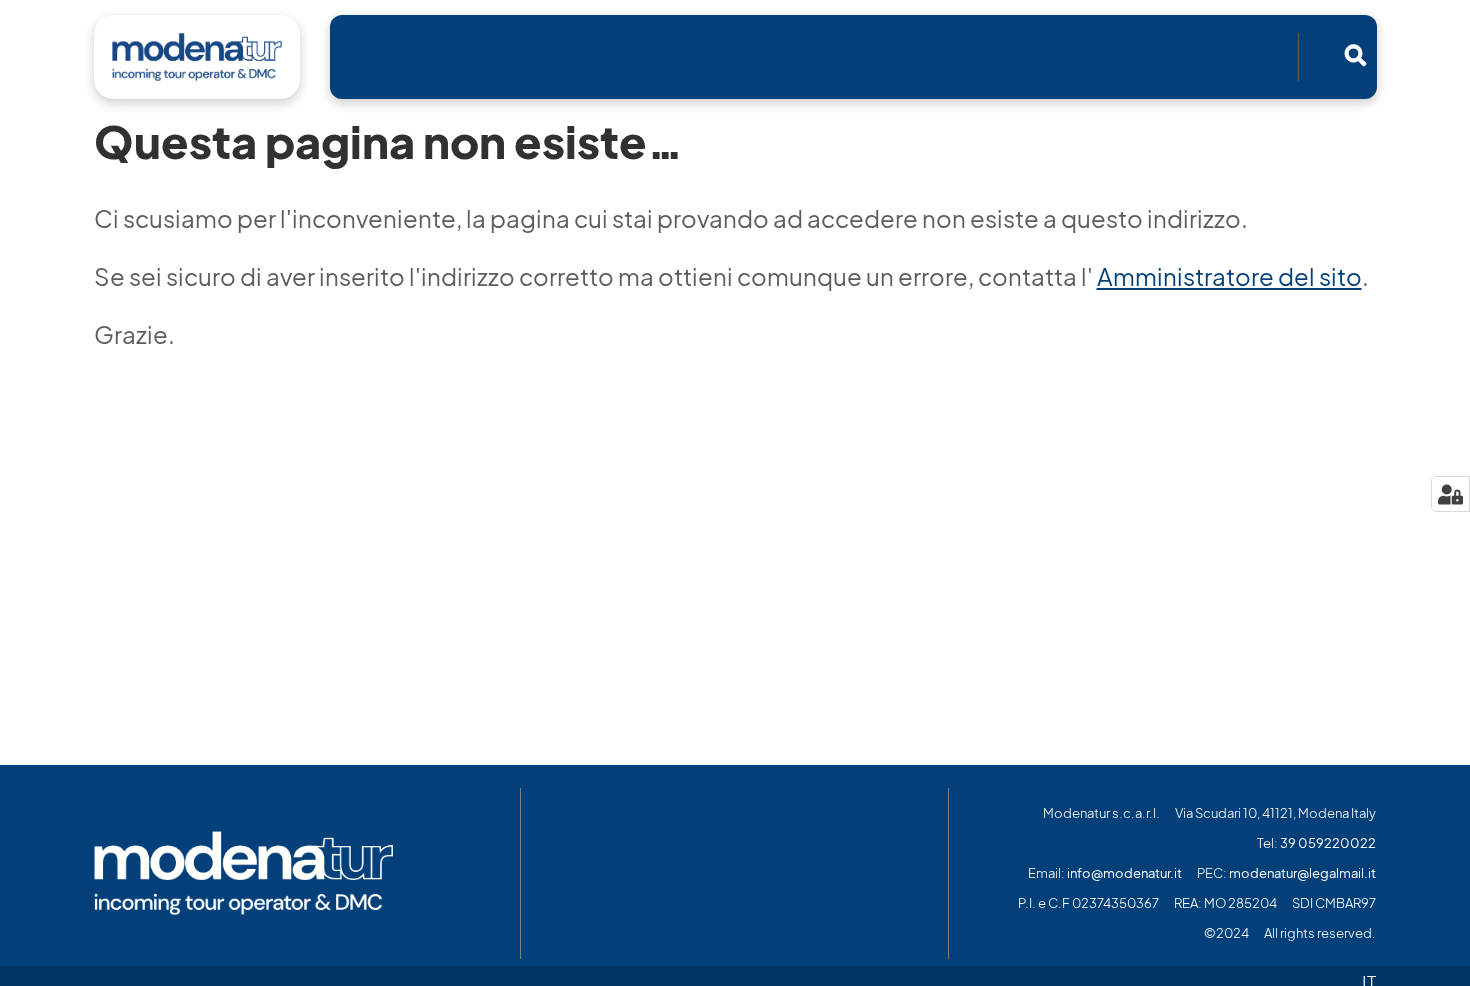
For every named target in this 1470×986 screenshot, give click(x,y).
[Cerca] (1355, 55)
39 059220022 (1328, 843)
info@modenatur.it (1124, 873)
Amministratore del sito (1229, 277)
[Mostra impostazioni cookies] (1450, 494)
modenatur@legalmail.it (1302, 873)
